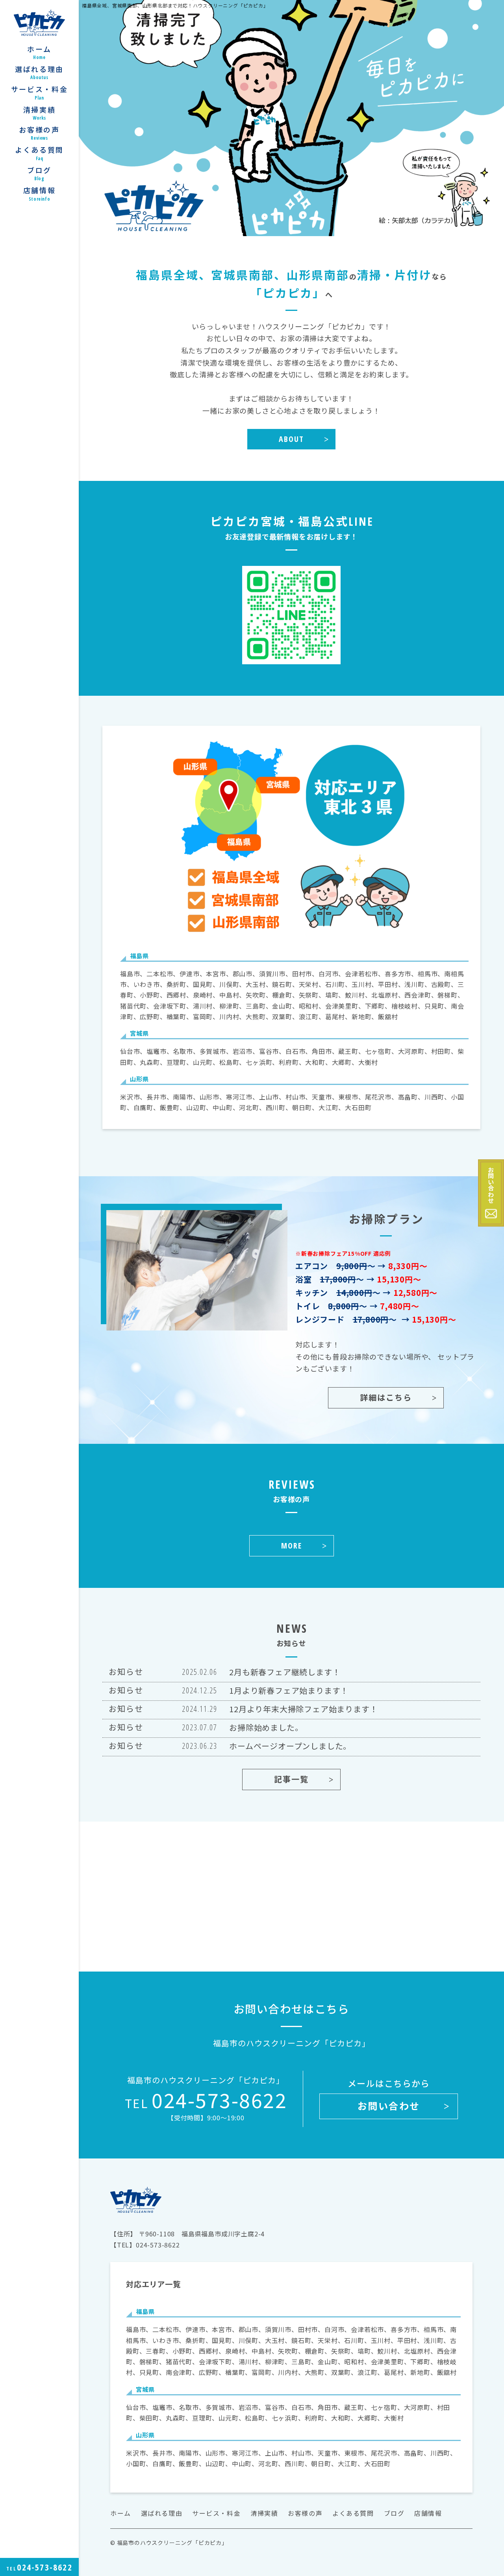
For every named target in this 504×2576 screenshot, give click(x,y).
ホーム (39, 53)
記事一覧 (291, 1779)
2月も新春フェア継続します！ (285, 1672)
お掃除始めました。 (266, 1727)
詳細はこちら (386, 1398)
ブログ (39, 174)
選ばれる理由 (39, 73)
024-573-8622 (206, 2099)
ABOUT (291, 439)
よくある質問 (39, 153)
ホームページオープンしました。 (290, 1746)
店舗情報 (40, 194)
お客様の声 (39, 133)
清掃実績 (40, 113)
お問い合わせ (389, 2106)
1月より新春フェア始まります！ (289, 1690)
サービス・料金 (40, 93)
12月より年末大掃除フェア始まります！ (303, 1709)
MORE (292, 1546)
